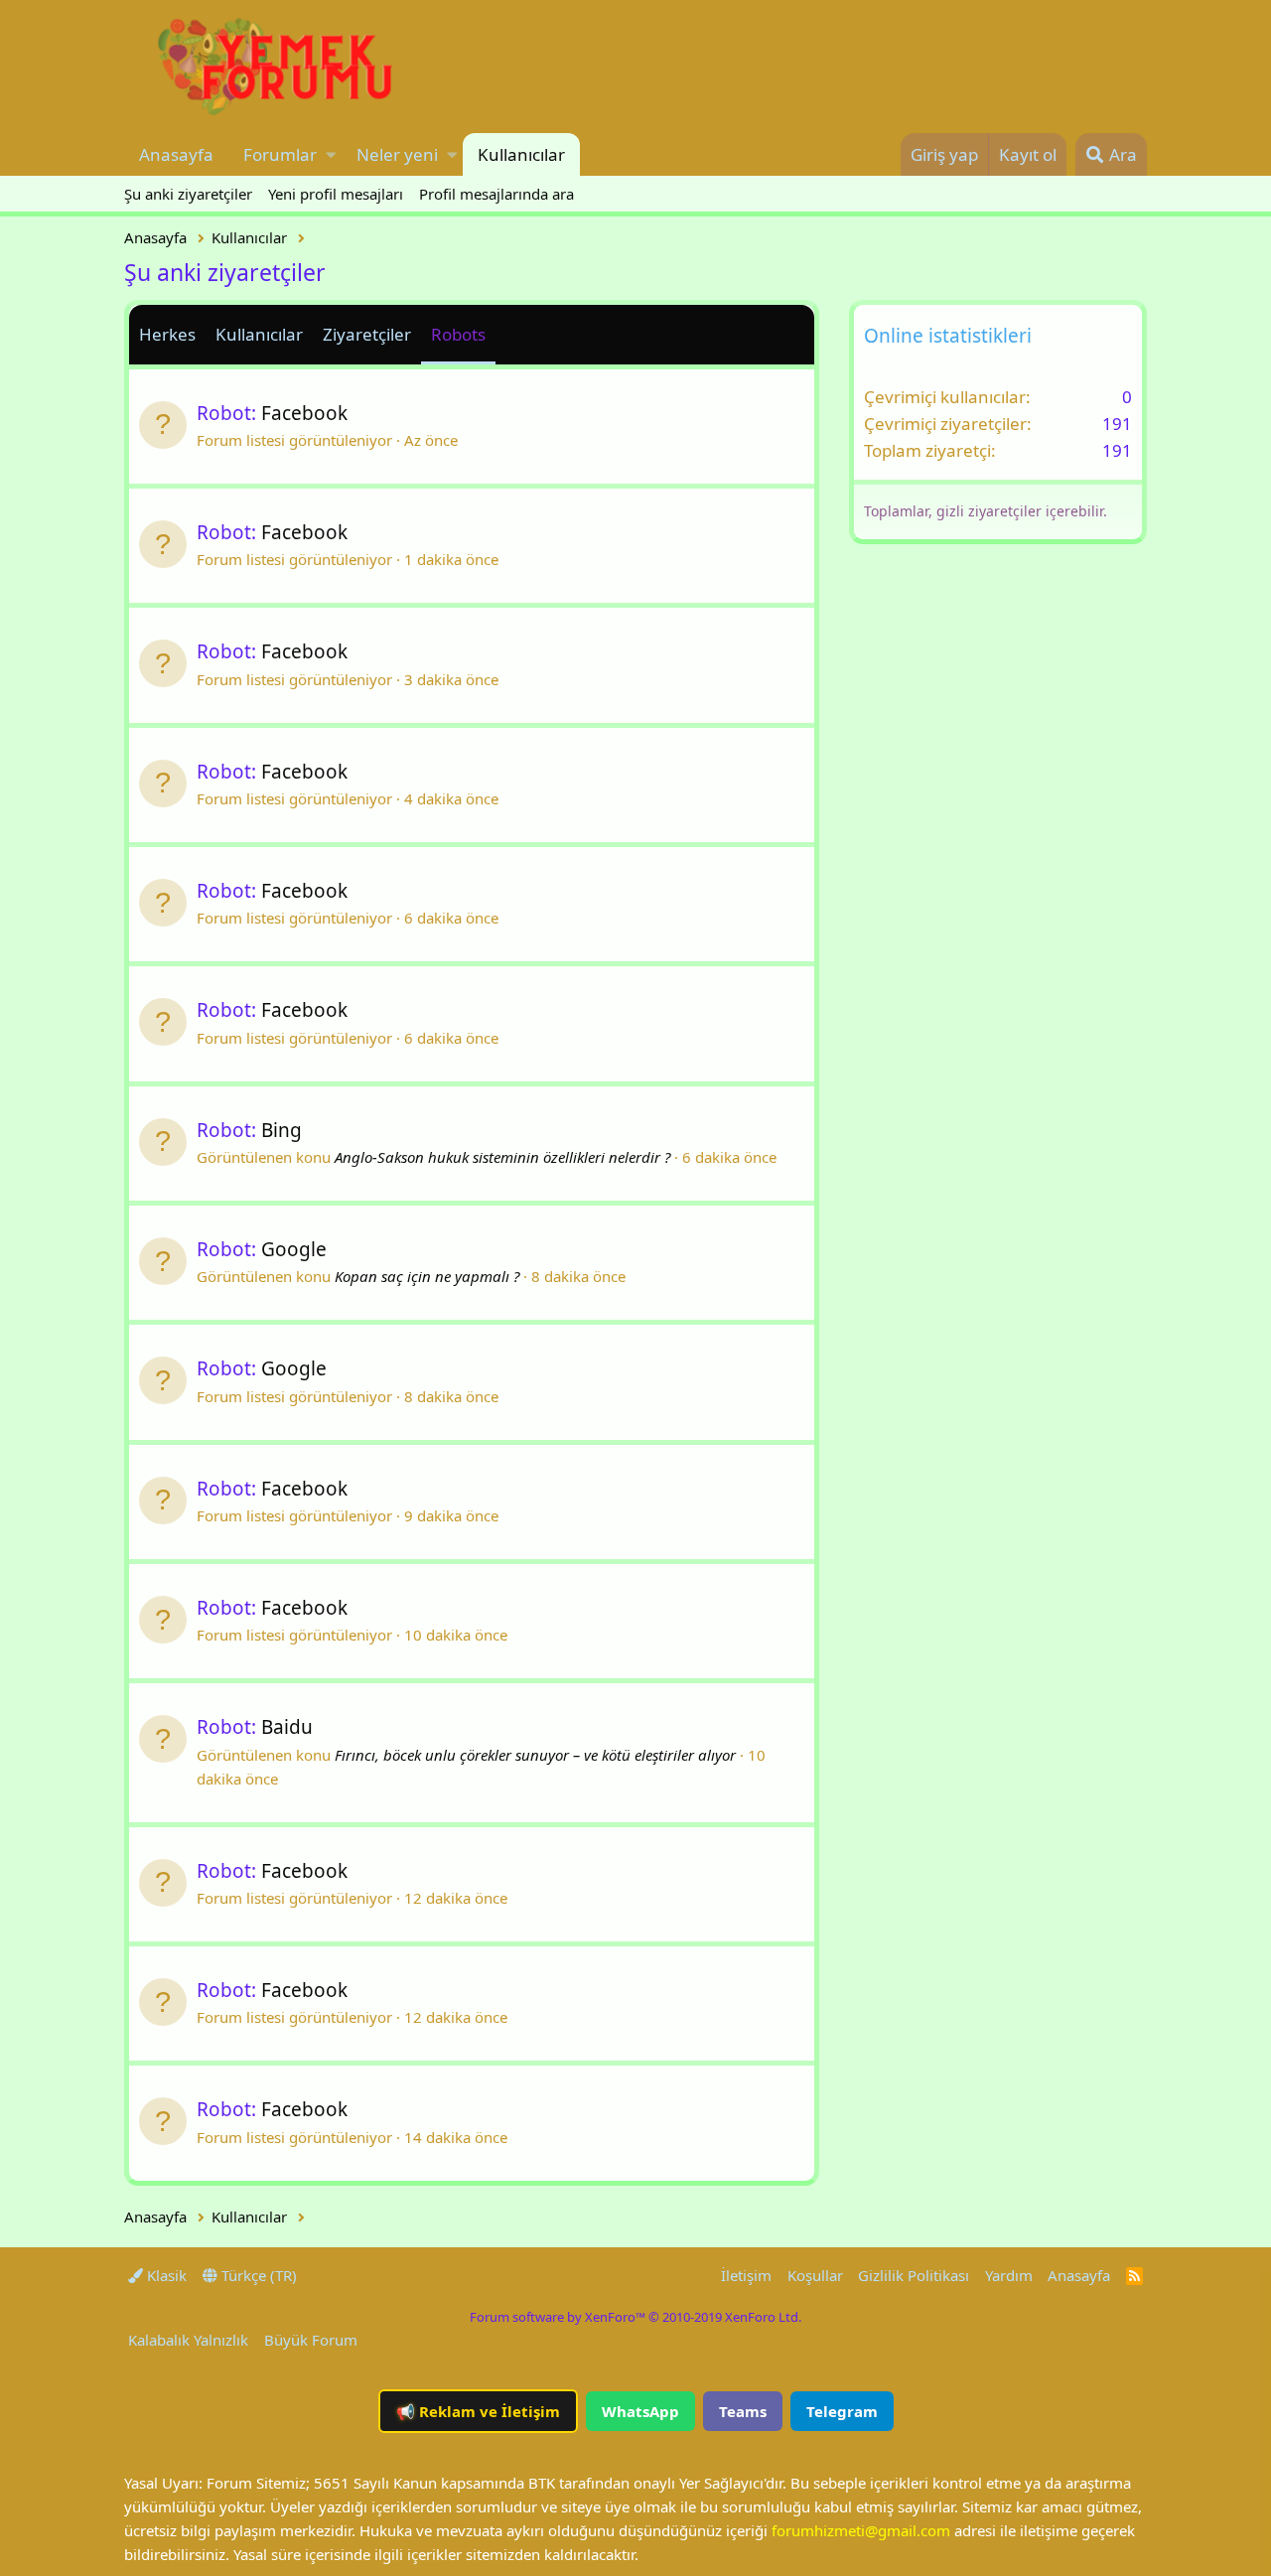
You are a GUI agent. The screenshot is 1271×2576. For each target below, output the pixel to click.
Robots (458, 334)
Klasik (165, 2275)
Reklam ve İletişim (478, 2411)
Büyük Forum (311, 2340)
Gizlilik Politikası (914, 2275)
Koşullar (815, 2275)
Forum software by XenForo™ (635, 2317)
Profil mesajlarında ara (496, 194)
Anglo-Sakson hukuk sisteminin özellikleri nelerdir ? (502, 1157)
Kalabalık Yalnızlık (188, 2340)
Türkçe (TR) (257, 2275)
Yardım (1009, 2275)
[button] (331, 154)
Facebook (304, 413)
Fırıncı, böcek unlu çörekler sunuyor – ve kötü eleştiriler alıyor (535, 1755)
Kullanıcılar (521, 154)
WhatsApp (640, 2411)
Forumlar (280, 154)
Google (294, 1249)
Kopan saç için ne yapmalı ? (427, 1276)
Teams (743, 2411)
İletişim (746, 2275)
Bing (282, 1130)
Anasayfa (176, 154)
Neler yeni (397, 154)
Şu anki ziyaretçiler (188, 194)
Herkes (167, 334)
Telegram (842, 2411)
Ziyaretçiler (367, 334)
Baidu (287, 1727)
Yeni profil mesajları (336, 194)
